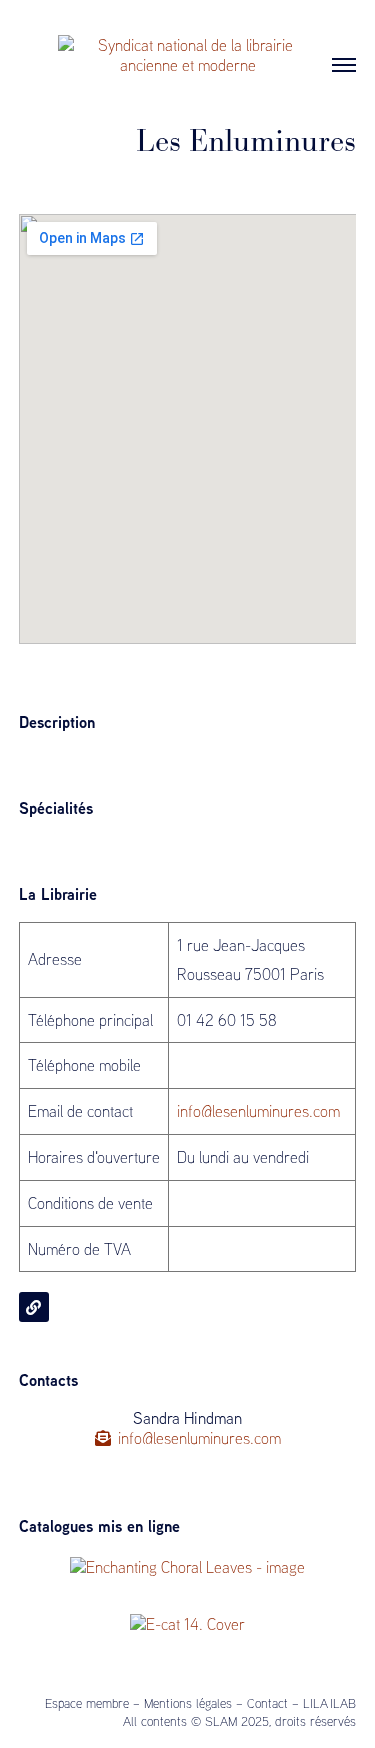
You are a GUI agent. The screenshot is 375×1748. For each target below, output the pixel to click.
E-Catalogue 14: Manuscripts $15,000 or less (178, 1652)
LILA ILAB (329, 1703)
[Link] (34, 1307)
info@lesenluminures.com (258, 1111)
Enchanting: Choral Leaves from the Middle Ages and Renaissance (177, 1604)
